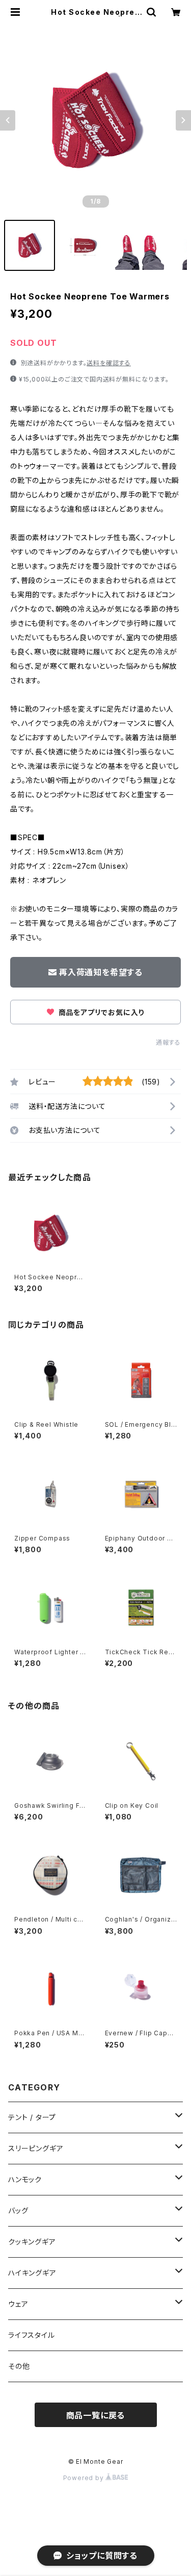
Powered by (85, 2478)
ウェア (18, 2304)
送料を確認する (109, 363)
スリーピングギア (36, 2148)
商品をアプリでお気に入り (100, 1012)
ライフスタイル (32, 2335)
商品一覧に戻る (96, 2415)
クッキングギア (32, 2242)
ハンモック (25, 2179)
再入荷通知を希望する (101, 972)
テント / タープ (32, 2117)
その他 (19, 2366)
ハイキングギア (32, 2273)
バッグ (18, 2211)
